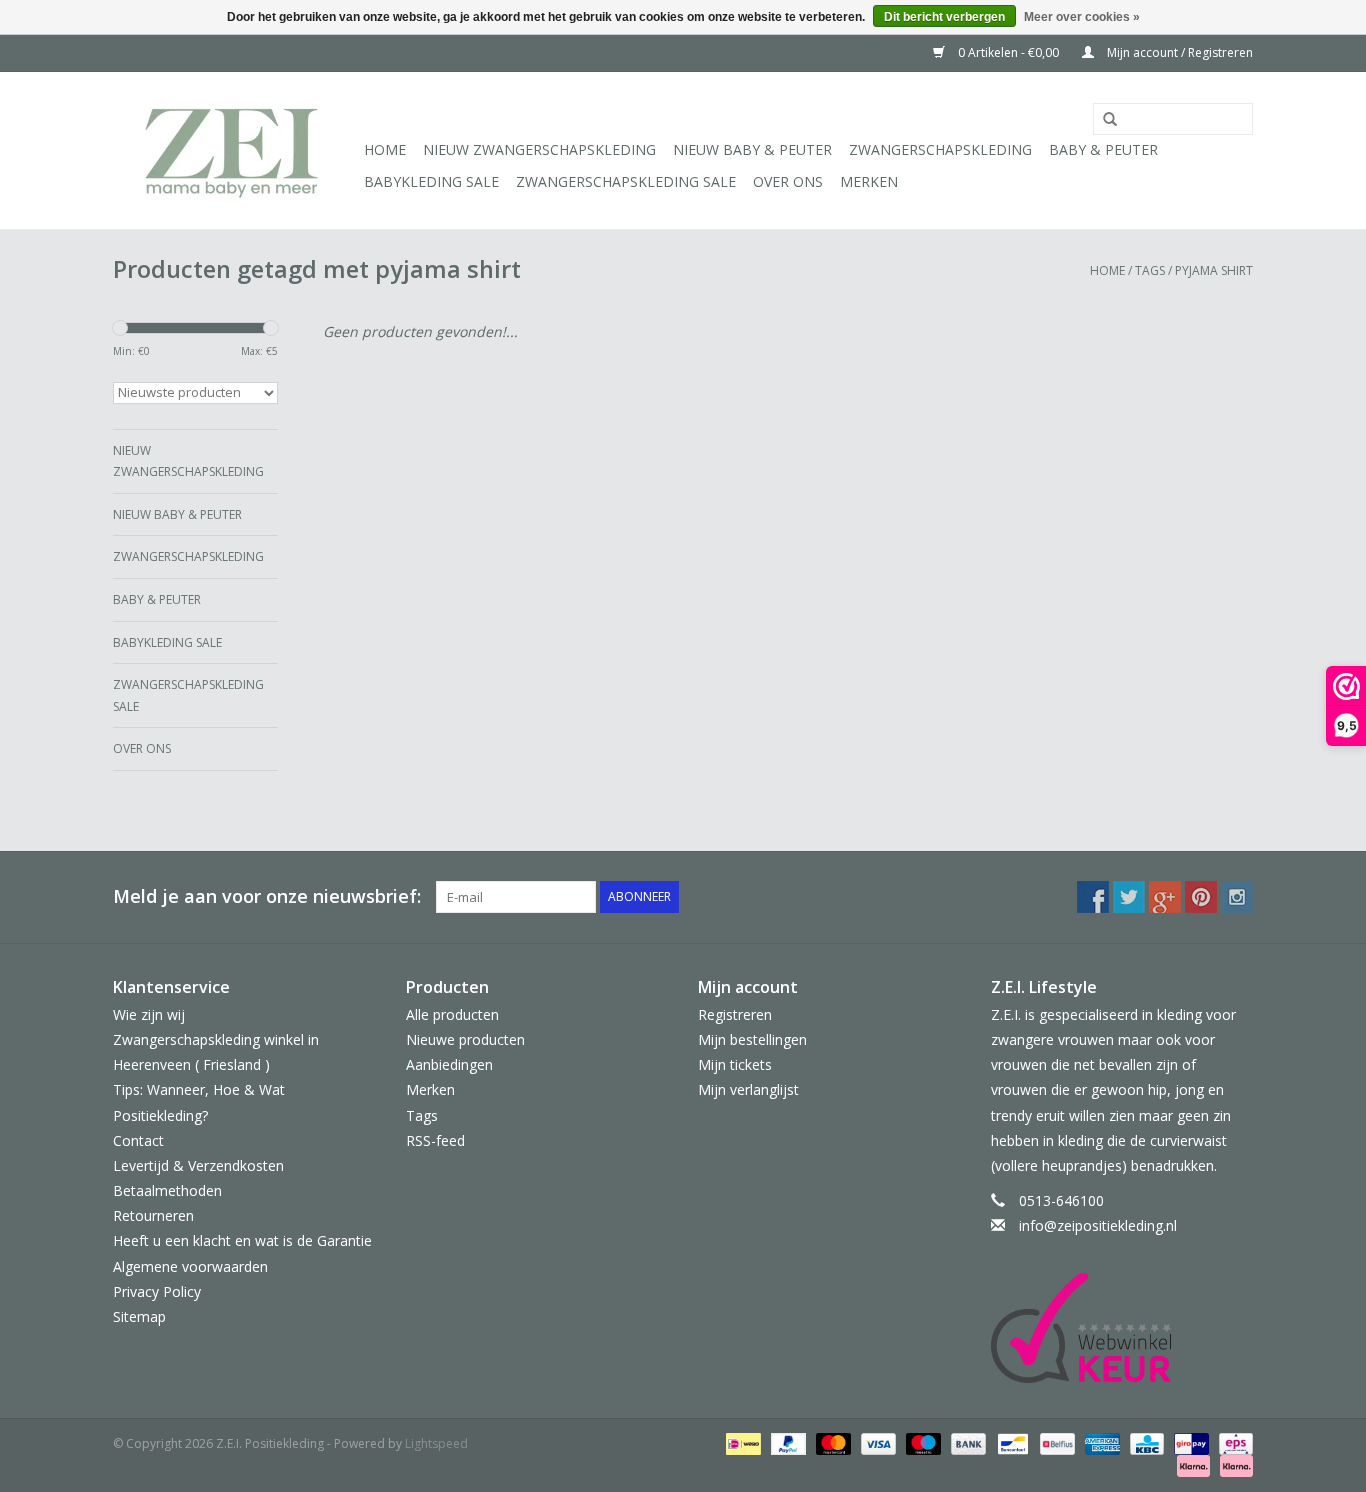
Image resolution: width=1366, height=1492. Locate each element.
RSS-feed (435, 1140)
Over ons (788, 181)
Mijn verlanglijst (748, 1089)
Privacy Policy (157, 1291)
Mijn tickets (735, 1064)
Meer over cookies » (1082, 17)
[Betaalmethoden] (741, 1443)
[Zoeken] (1103, 120)
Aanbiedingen (449, 1064)
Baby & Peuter (1103, 149)
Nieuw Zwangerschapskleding (539, 149)
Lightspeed (436, 1443)
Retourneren (153, 1215)
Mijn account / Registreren (1178, 52)
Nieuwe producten (465, 1039)
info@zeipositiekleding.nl (1098, 1225)
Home (385, 149)
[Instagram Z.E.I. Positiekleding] (1237, 897)
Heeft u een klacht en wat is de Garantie (242, 1240)
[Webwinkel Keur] (1122, 1328)
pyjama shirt (1214, 270)
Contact (138, 1140)
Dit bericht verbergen (944, 17)
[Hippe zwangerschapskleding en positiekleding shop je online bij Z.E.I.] (235, 150)
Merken (869, 181)
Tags (1150, 270)
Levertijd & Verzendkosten (198, 1165)
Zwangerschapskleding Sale (626, 181)
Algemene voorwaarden (190, 1266)
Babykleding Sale (431, 181)
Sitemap (139, 1316)
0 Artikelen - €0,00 (1008, 52)
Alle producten (452, 1014)
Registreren (735, 1014)
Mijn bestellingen (752, 1039)
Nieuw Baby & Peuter (752, 149)
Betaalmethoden (167, 1190)
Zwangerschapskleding (940, 149)
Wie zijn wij (149, 1014)
